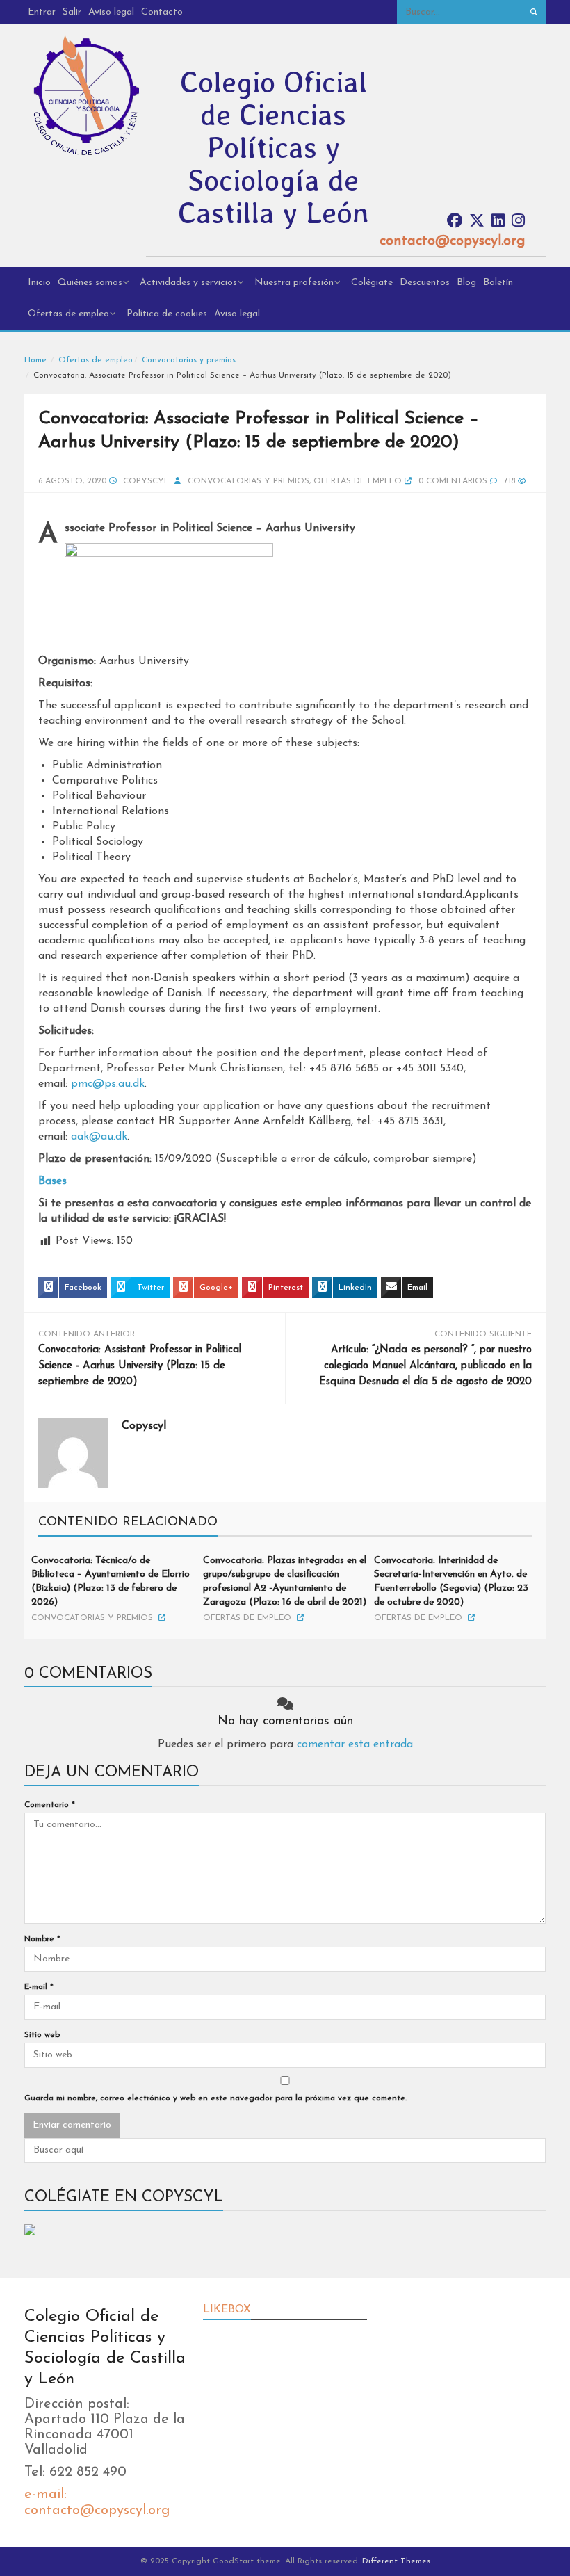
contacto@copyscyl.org (452, 241)
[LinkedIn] (498, 221)
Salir (72, 12)
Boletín (498, 283)
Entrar (42, 12)
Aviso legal (111, 12)
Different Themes (396, 2561)
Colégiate (372, 283)
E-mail (39, 1987)
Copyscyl (146, 481)
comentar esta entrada (355, 1744)
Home (35, 360)
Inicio (39, 283)
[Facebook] (455, 221)
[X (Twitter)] (477, 221)
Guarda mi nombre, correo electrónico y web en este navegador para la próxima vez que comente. (215, 2098)
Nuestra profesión (294, 283)
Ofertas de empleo (68, 314)
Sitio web (42, 2035)
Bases (52, 1181)
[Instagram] (518, 221)
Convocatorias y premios (189, 360)
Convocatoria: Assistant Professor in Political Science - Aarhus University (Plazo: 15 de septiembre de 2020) (140, 1366)
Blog (466, 283)
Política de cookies (167, 314)
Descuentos (425, 283)
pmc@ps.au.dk (108, 1084)
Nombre (42, 1939)
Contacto (162, 12)
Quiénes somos (90, 283)
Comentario (50, 1805)
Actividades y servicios (188, 283)
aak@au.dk (99, 1137)
